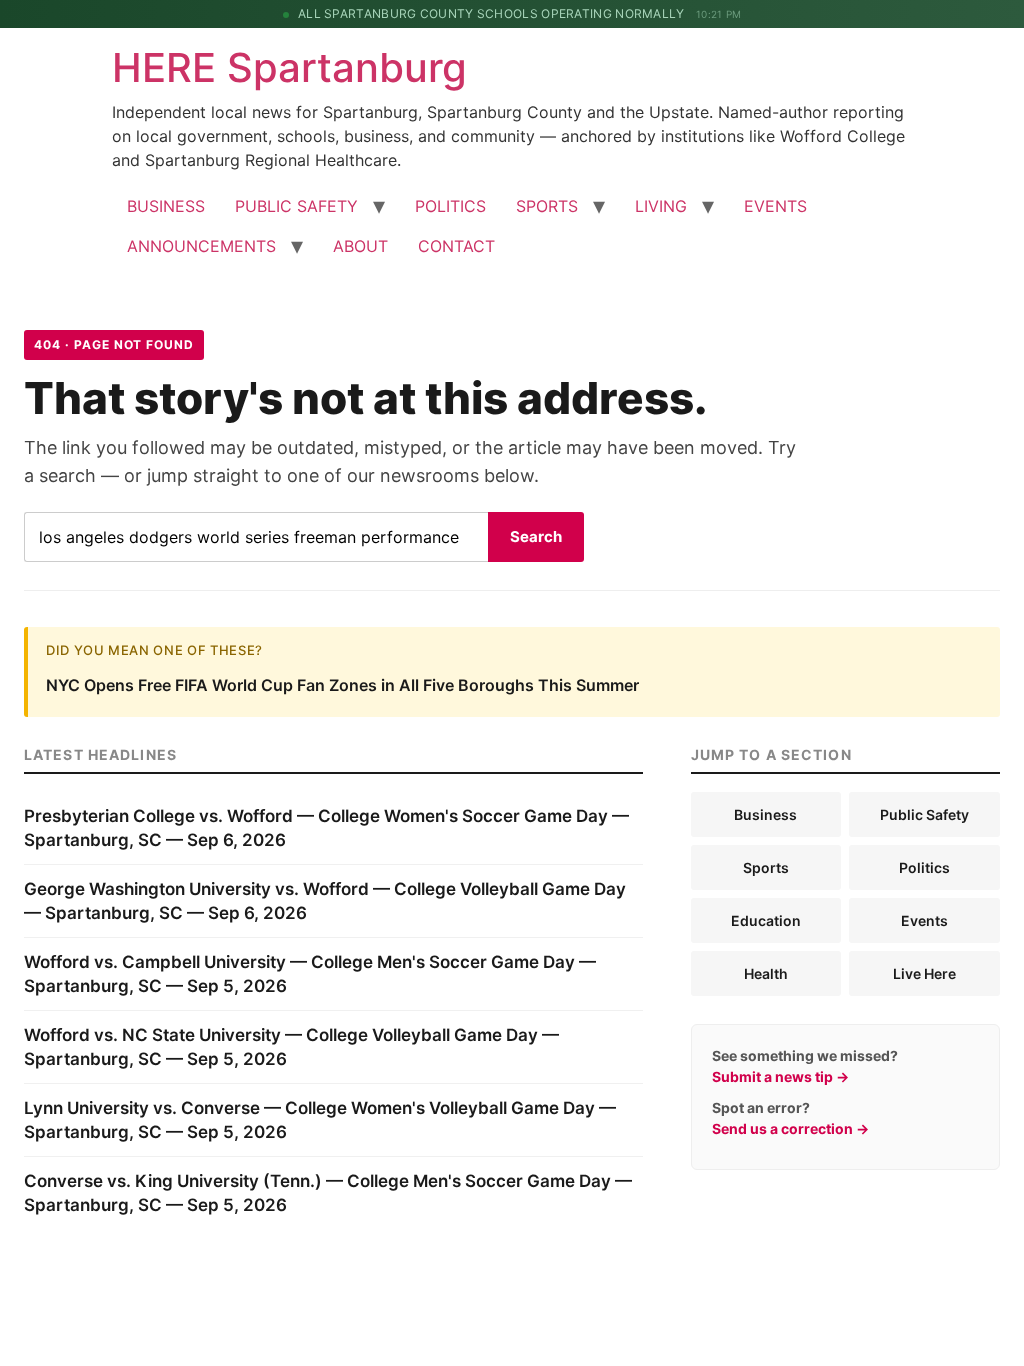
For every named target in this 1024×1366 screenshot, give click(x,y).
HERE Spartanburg (289, 67)
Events (924, 920)
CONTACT (456, 246)
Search (536, 536)
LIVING (661, 206)
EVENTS (775, 206)
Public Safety (924, 814)
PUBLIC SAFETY (296, 206)
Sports (766, 867)
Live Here (924, 973)
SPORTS (547, 206)
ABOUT (360, 246)
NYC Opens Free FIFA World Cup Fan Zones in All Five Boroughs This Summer (342, 685)
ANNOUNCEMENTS (201, 246)
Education (766, 920)
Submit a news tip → (780, 1076)
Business (765, 814)
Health (766, 973)
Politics (924, 867)
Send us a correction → (790, 1128)
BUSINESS (166, 206)
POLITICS (450, 206)
